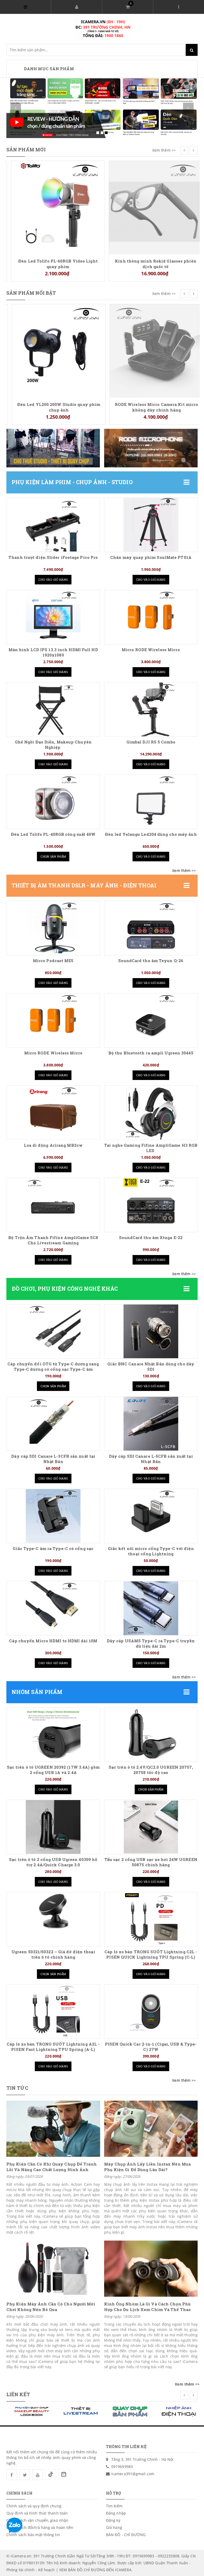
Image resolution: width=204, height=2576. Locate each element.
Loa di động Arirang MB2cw (53, 1145)
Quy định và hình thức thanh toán (37, 2513)
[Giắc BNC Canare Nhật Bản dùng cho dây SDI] (151, 1331)
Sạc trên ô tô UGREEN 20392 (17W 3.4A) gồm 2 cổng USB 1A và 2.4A (53, 1770)
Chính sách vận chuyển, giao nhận (37, 2520)
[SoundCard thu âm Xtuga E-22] (151, 1205)
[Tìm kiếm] (192, 50)
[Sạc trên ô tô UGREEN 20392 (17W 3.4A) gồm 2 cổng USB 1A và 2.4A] (53, 1735)
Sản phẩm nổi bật (31, 293)
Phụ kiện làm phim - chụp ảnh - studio (72, 482)
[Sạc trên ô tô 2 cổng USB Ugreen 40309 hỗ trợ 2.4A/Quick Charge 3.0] (53, 1827)
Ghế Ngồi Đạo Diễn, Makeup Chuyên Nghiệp (53, 745)
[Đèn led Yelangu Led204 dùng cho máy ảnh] (151, 802)
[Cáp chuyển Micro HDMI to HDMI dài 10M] (53, 1608)
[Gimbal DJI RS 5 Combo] (151, 709)
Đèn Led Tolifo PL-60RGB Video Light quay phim (53, 264)
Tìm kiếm (114, 2506)
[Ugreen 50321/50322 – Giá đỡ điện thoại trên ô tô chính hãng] (53, 1919)
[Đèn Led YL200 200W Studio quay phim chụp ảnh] (53, 350)
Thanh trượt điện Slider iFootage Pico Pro (53, 557)
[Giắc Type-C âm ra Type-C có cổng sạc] (53, 1516)
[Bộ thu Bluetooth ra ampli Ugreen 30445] (151, 1020)
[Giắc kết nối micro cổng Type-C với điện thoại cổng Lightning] (151, 1516)
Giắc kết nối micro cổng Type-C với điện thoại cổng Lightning (151, 1551)
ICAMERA (123, 2570)
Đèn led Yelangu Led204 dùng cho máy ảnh (151, 834)
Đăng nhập (116, 2513)
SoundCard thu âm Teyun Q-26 (151, 961)
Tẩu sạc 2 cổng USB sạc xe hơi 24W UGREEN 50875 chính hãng (151, 1862)
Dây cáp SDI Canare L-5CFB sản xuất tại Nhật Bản (151, 1459)
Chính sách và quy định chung (34, 2506)
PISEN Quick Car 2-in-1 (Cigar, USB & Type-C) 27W (151, 2047)
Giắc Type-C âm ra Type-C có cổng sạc (53, 1549)
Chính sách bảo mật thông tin (33, 2535)
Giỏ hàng (114, 2527)
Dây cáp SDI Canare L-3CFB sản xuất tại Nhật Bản (53, 1459)
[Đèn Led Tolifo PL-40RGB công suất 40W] (53, 802)
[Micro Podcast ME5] (53, 928)
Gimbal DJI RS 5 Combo (151, 742)
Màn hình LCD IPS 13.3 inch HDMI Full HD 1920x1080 (53, 652)
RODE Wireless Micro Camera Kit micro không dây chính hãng (151, 407)
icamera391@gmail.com (133, 2474)
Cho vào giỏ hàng (53, 579)
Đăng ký (113, 2520)
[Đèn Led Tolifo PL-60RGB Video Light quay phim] (53, 207)
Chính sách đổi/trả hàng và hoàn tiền (40, 2527)
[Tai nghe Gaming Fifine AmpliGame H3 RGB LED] (151, 1113)
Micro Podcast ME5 (53, 961)
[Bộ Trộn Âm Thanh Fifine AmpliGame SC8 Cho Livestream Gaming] (53, 1205)
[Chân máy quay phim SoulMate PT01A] (151, 525)
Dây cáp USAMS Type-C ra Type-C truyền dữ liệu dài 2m (151, 1644)
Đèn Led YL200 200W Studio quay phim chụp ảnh (53, 407)
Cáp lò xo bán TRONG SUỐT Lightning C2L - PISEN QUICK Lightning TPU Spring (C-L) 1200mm (151, 1957)
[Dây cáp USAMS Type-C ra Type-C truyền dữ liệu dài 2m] (151, 1608)
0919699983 (122, 2467)
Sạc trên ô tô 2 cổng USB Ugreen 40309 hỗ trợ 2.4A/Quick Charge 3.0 (53, 1862)
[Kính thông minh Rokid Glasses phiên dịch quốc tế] (151, 207)
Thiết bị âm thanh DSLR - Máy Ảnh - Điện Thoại (84, 885)
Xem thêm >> (164, 150)
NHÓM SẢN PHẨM (37, 1692)
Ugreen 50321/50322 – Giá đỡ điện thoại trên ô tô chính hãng (53, 1954)
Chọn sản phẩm (53, 856)
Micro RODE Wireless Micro (151, 650)
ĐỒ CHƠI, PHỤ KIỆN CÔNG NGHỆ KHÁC (65, 1289)
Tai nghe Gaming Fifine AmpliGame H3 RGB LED (151, 1148)
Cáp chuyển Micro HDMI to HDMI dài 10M (53, 1641)
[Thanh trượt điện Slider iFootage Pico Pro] (53, 525)
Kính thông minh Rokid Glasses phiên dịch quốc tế (151, 264)
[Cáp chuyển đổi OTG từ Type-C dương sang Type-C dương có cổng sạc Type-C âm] (53, 1331)
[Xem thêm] (184, 871)
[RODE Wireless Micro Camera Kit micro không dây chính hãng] (151, 350)
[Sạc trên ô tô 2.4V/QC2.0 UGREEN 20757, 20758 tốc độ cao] (151, 1735)
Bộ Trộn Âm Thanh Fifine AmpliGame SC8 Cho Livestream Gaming (53, 1240)
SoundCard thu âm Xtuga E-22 (151, 1238)
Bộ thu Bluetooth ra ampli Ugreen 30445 (151, 1053)
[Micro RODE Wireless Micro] (151, 617)
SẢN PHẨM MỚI (26, 149)
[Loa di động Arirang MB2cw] (53, 1113)
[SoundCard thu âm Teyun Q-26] (151, 928)
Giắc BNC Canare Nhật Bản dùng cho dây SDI (151, 1367)
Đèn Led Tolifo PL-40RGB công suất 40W (53, 834)
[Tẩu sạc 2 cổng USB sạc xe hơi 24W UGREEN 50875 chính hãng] (151, 1827)
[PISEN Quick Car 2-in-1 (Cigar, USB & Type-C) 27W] (151, 2012)
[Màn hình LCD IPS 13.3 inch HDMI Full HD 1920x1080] (53, 617)
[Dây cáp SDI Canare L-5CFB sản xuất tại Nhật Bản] (151, 1424)
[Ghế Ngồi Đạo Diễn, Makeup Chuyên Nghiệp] (53, 709)
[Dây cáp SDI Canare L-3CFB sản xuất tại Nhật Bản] (53, 1424)
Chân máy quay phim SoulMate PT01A (151, 557)
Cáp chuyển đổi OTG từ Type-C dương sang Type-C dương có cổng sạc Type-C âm (53, 1367)
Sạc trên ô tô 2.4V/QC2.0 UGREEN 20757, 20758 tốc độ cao (151, 1770)
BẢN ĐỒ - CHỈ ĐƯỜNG (126, 2535)
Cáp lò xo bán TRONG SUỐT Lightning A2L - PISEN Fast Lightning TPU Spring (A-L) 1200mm (53, 2049)
